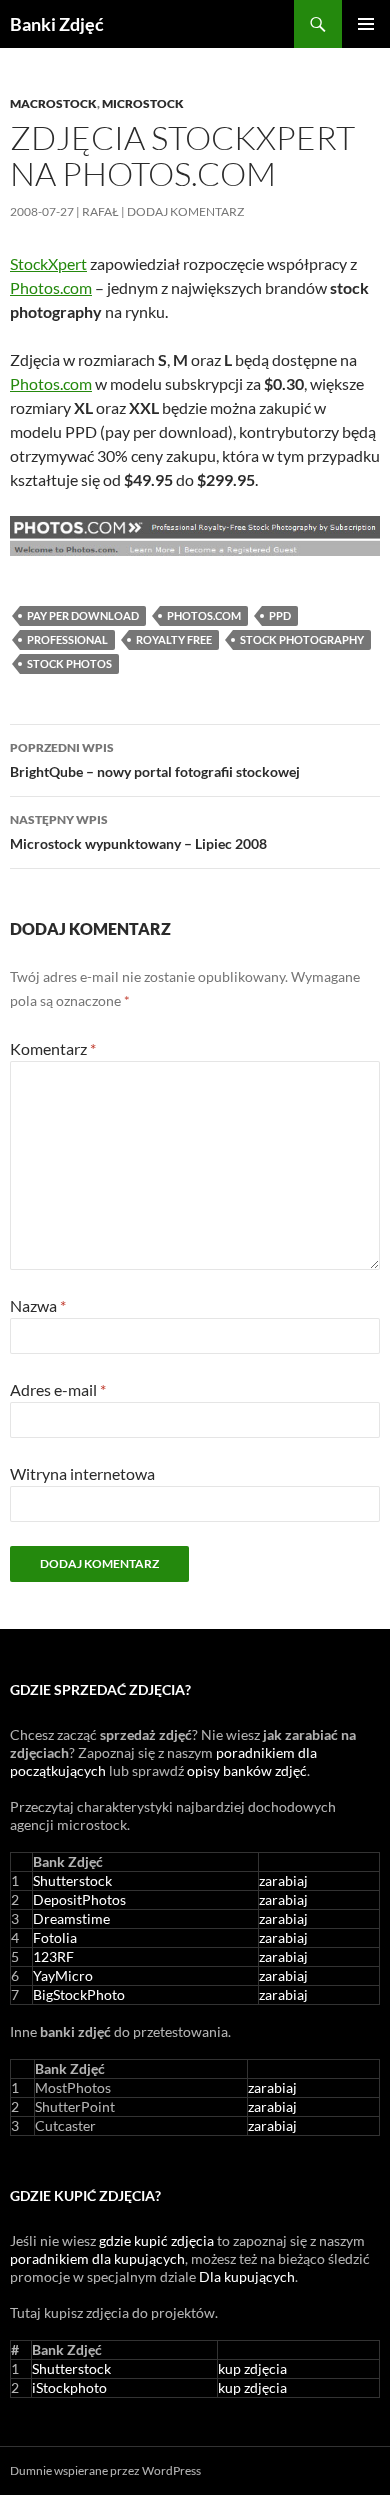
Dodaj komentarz (185, 211)
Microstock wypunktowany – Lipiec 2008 (138, 832)
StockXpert (48, 263)
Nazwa (38, 1305)
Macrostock (53, 103)
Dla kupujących (247, 2276)
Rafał (100, 211)
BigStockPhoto (79, 1994)
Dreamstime (71, 1918)
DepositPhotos (79, 1899)
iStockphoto (69, 2387)
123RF (53, 1956)
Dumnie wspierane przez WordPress (105, 2470)
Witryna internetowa (82, 1473)
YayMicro (63, 1975)
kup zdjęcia (252, 2368)
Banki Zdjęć (57, 24)
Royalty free (174, 639)
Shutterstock (72, 1880)
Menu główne (366, 24)
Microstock (143, 103)
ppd (280, 615)
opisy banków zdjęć (247, 1770)
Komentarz (53, 1048)
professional (67, 639)
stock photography (302, 639)
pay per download (83, 615)
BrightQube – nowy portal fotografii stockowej (155, 760)
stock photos (69, 663)
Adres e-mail (58, 1389)
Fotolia (55, 1937)
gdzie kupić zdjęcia (156, 2240)
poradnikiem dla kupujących (97, 2258)
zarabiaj (283, 1880)
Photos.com (51, 287)
